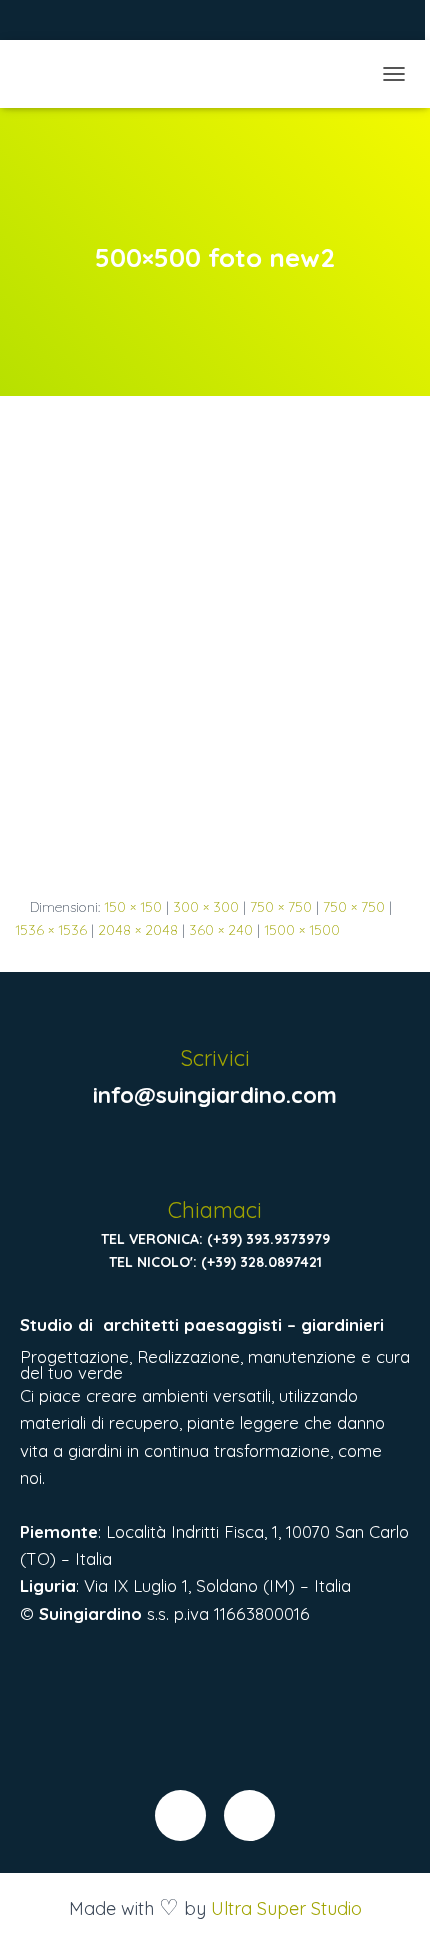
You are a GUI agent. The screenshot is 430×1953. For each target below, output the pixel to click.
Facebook (49, 22)
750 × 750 (281, 907)
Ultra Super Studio (286, 1908)
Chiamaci (215, 1210)
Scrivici (215, 1058)
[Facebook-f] (180, 1815)
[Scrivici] (214, 1011)
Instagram (74, 22)
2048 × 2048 (138, 930)
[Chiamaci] (214, 1163)
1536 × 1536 (51, 930)
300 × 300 (206, 907)
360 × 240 (221, 930)
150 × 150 (133, 907)
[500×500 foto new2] (215, 665)
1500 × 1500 (302, 930)
